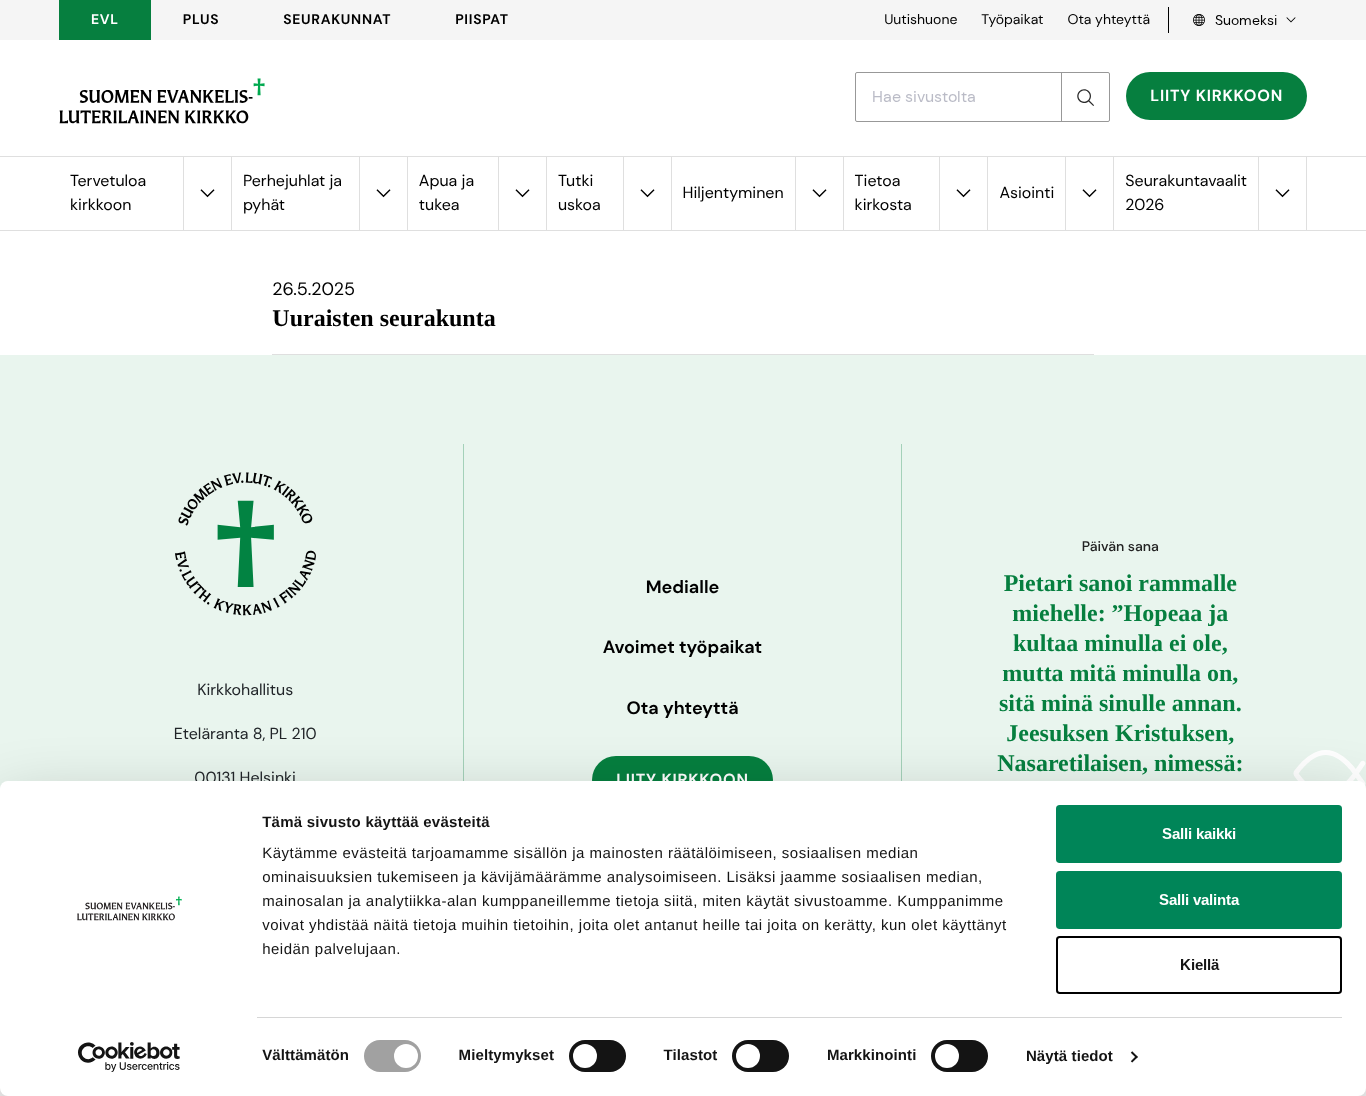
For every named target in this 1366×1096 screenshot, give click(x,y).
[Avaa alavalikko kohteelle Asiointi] (1089, 193)
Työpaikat (1012, 20)
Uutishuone (920, 20)
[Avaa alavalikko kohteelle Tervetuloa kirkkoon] (207, 193)
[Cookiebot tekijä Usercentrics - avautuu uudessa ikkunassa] (129, 1057)
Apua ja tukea (446, 192)
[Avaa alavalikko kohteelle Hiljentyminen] (819, 193)
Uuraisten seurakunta (383, 319)
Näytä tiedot (1069, 1056)
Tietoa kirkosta (883, 192)
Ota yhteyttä (1108, 20)
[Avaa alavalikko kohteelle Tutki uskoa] (647, 193)
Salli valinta (1199, 899)
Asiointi (1026, 192)
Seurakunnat (337, 20)
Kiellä (1199, 964)
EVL (105, 20)
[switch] (597, 1056)
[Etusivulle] (162, 101)
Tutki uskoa (579, 192)
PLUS (201, 20)
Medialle (683, 587)
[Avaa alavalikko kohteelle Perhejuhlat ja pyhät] (383, 193)
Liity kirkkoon (1216, 95)
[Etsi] (1085, 97)
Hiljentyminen (733, 192)
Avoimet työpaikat (682, 647)
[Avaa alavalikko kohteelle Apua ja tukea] (522, 193)
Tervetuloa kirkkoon (108, 192)
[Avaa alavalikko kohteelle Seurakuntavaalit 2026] (1282, 193)
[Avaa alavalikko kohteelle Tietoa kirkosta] (963, 193)
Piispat (482, 20)
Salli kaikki (1199, 833)
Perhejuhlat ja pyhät (292, 192)
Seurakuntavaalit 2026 (1186, 192)
